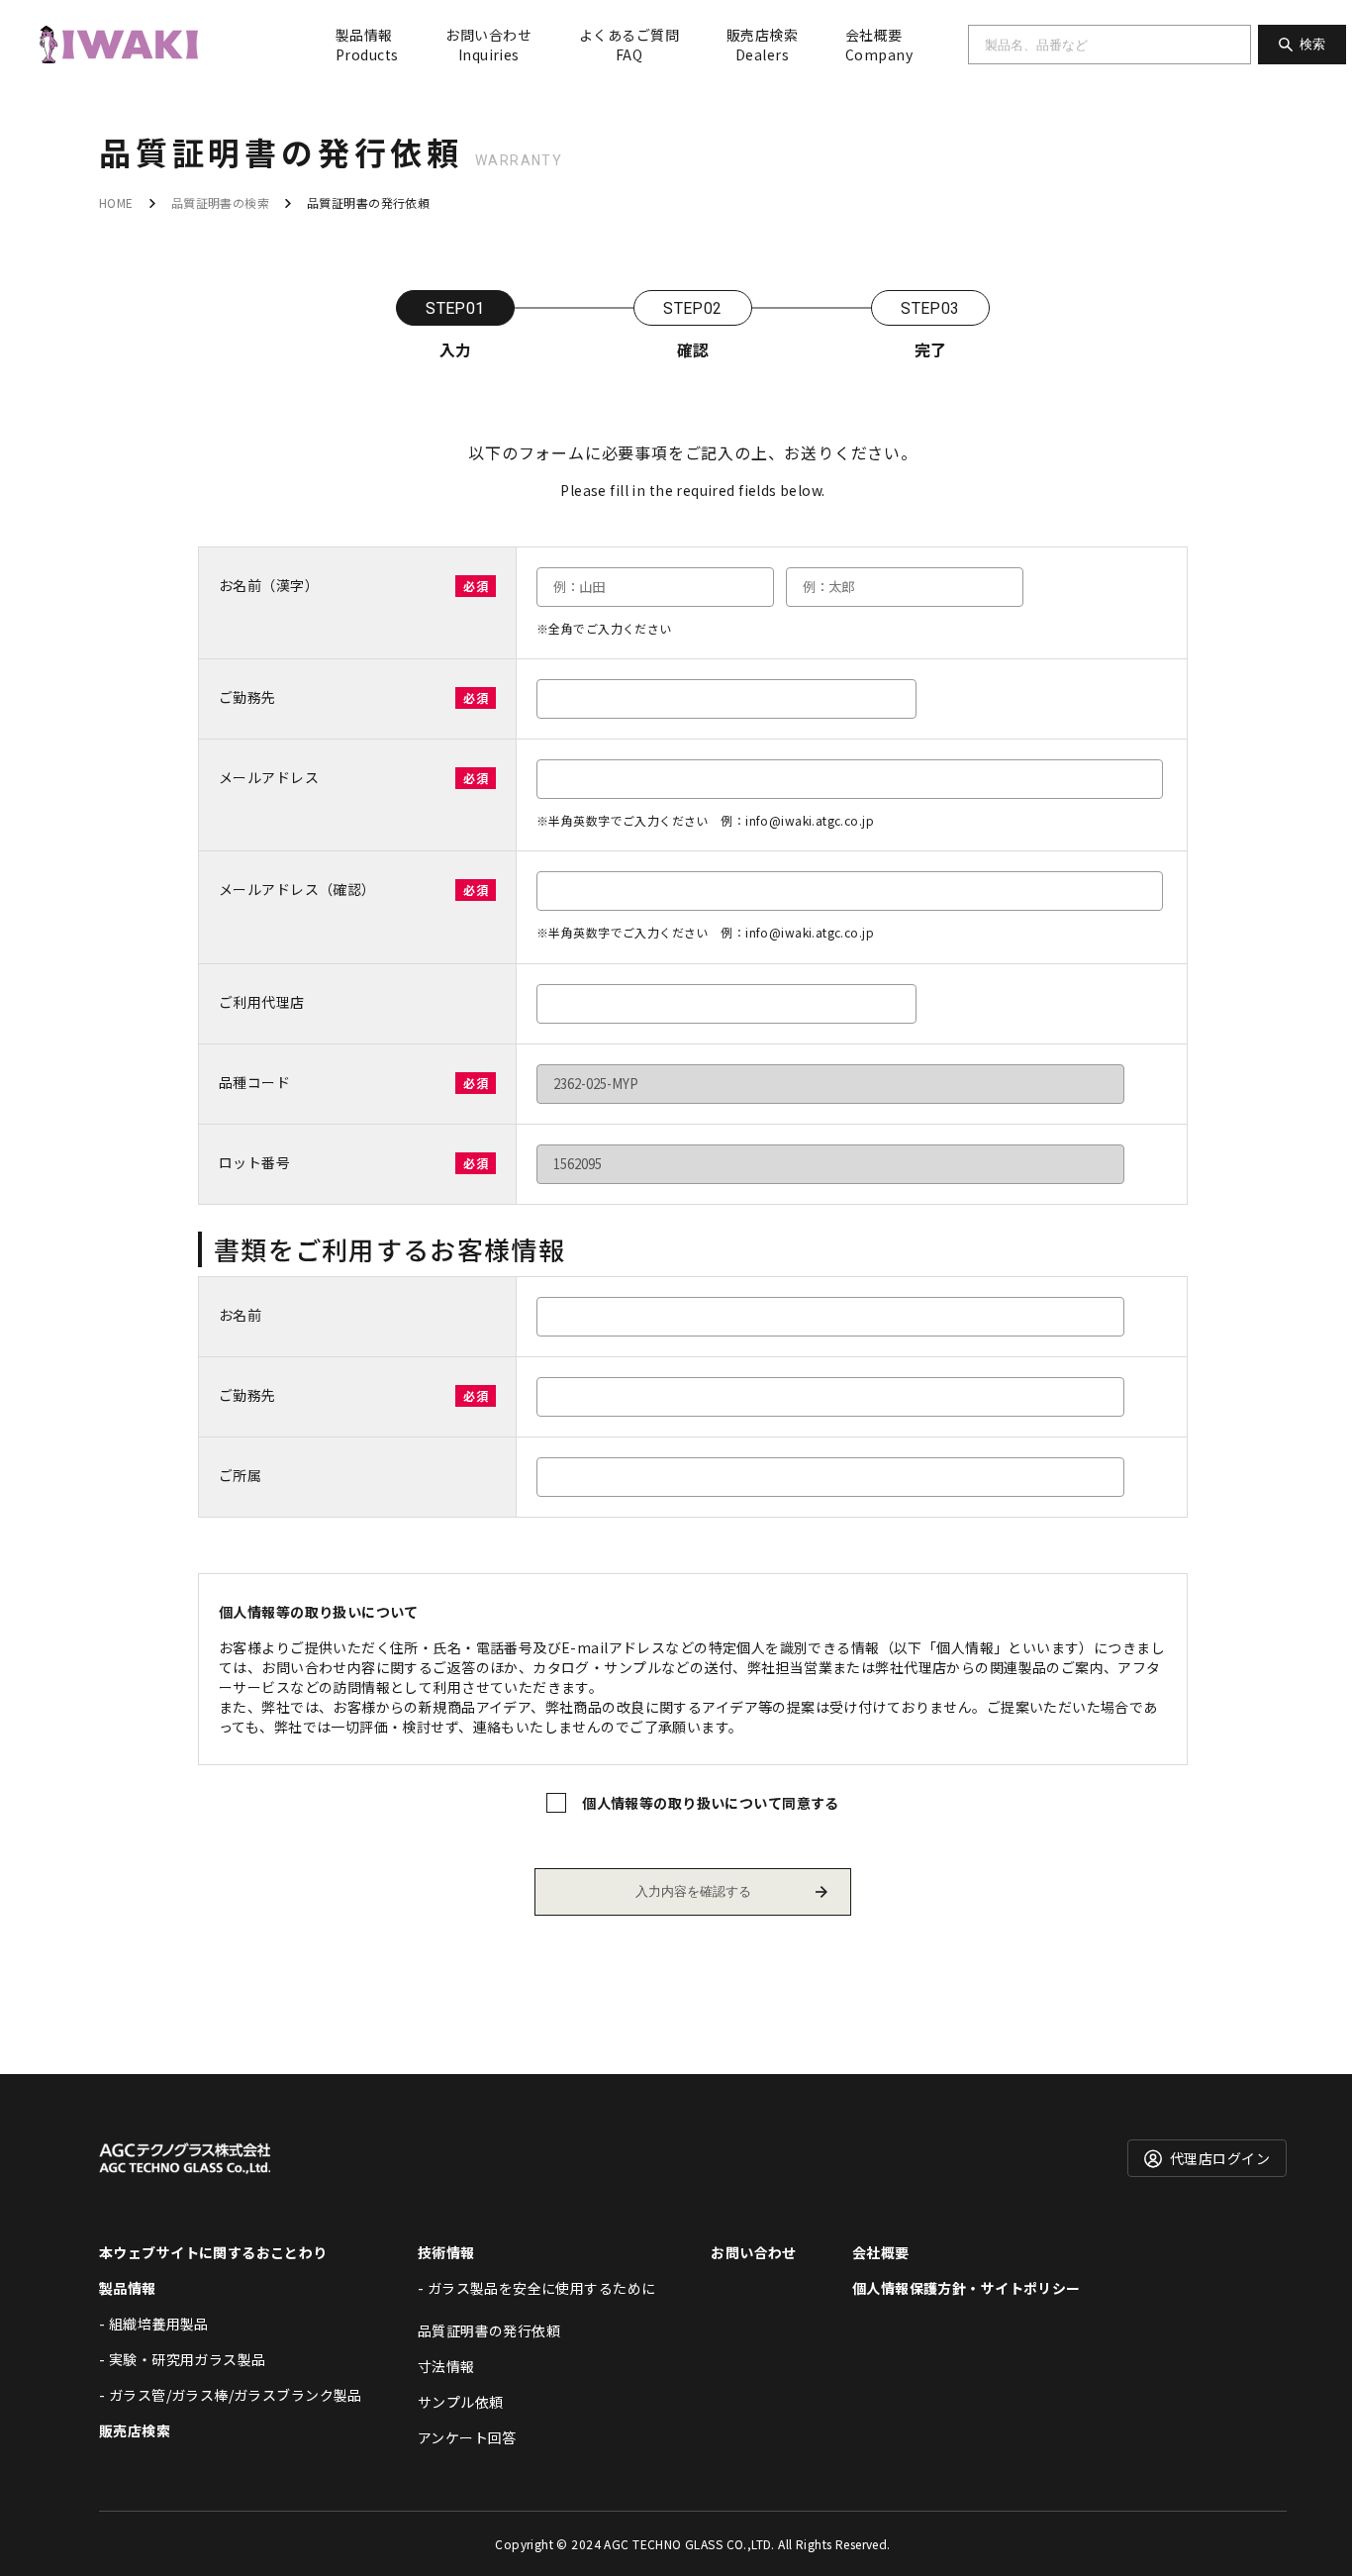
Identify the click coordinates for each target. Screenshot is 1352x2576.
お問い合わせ (488, 45)
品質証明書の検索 (220, 202)
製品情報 (367, 45)
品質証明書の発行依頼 (489, 2330)
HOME (116, 202)
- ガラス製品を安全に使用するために (537, 2288)
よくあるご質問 (629, 45)
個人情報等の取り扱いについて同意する (711, 1803)
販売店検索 (762, 45)
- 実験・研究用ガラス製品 (182, 2359)
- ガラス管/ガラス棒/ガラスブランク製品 (231, 2395)
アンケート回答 (467, 2437)
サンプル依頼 (461, 2402)
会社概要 (879, 45)
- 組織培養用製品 (154, 2324)
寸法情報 (446, 2366)
